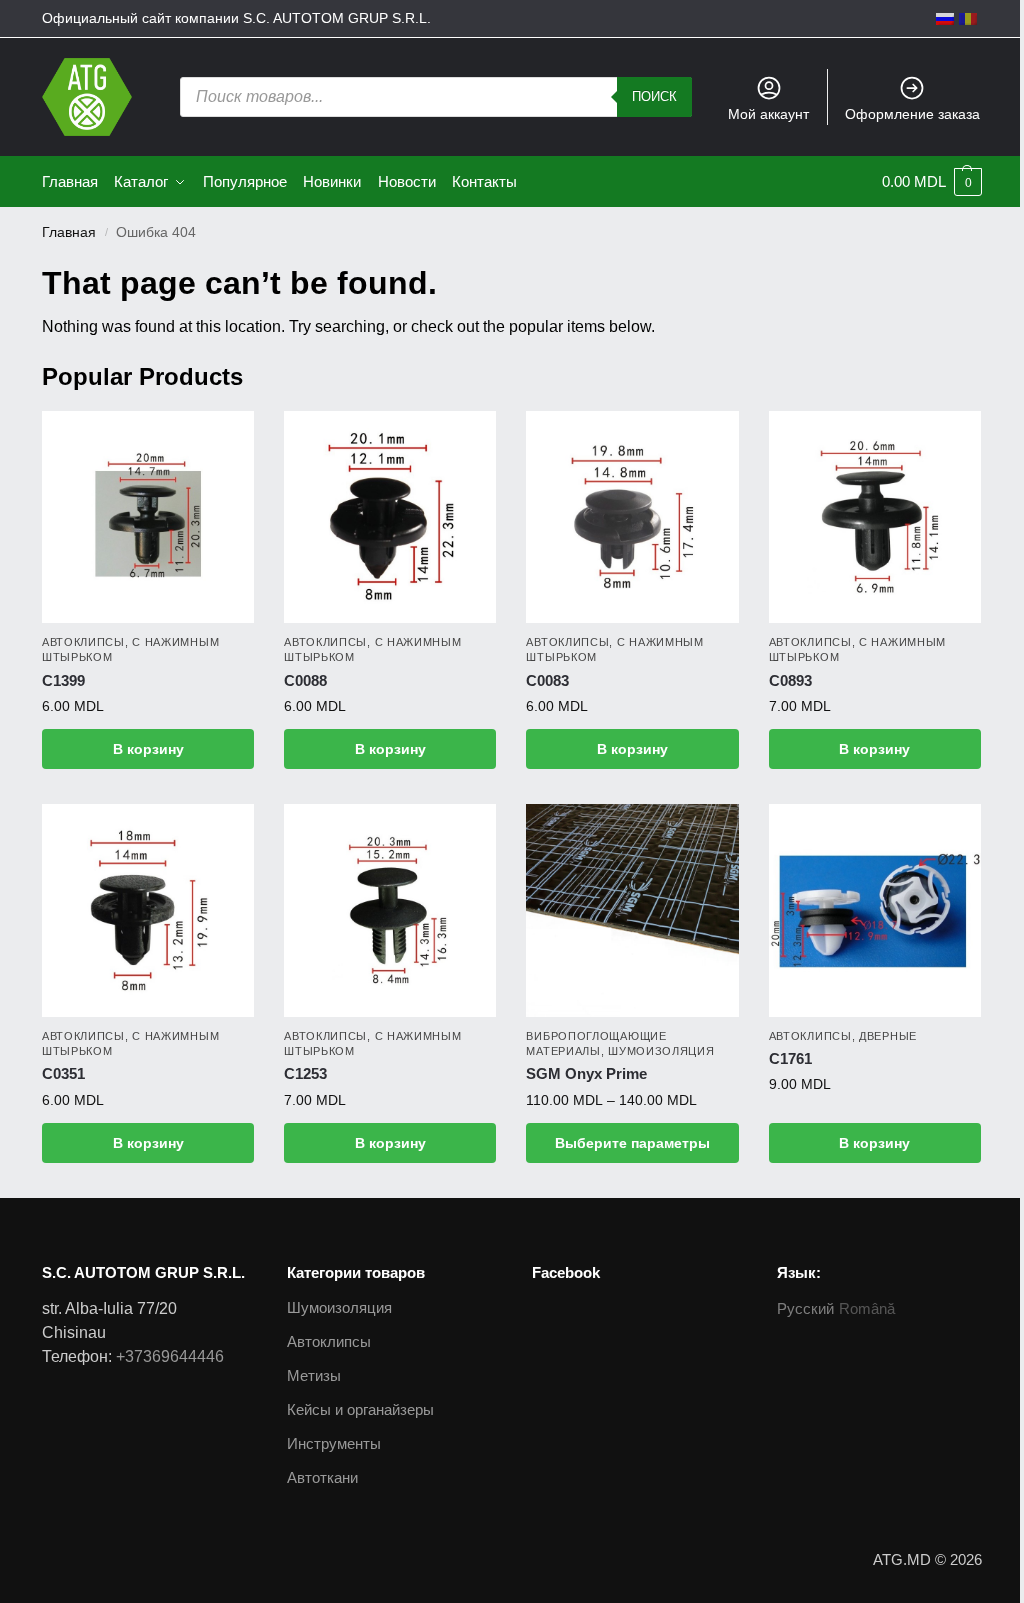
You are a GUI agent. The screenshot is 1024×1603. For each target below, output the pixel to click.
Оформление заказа (912, 114)
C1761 (790, 1058)
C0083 (547, 680)
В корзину (148, 749)
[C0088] (390, 517)
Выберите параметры (632, 1143)
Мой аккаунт (768, 114)
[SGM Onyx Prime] (632, 910)
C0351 (63, 1073)
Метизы (314, 1375)
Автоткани (322, 1477)
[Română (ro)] (968, 18)
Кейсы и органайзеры (360, 1409)
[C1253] (390, 910)
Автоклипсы (83, 642)
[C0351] (148, 910)
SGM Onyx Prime (586, 1073)
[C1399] (148, 517)
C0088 (305, 680)
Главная (69, 232)
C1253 (305, 1073)
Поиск (654, 96)
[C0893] (875, 517)
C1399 (63, 680)
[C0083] (632, 517)
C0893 (790, 680)
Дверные (888, 1036)
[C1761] (875, 910)
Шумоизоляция (661, 1051)
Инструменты (334, 1443)
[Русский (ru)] (945, 18)
